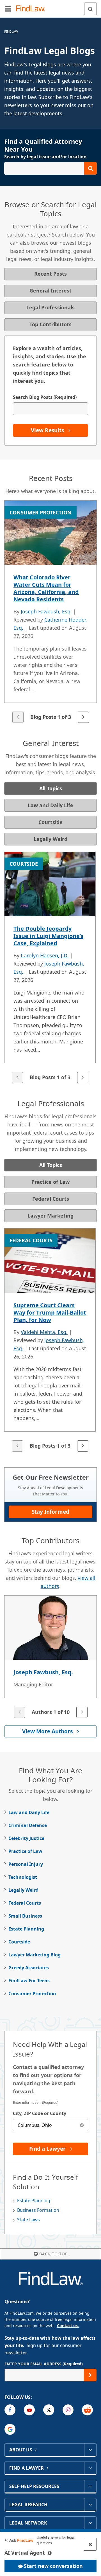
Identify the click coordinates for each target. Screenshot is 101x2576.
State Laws (28, 2220)
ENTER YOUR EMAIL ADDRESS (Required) (44, 2364)
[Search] (90, 9)
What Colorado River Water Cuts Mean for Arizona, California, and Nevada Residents (46, 588)
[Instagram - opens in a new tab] (68, 2410)
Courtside (19, 1942)
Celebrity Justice (26, 1838)
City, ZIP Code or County (40, 2113)
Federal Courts (25, 1903)
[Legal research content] (90, 2505)
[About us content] (90, 2450)
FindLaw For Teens (29, 1981)
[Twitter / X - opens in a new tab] (49, 2410)
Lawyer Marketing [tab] (50, 1216)
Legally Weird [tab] (50, 839)
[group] (50, 612)
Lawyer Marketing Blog (35, 1955)
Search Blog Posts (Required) (45, 397)
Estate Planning (26, 1929)
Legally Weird (23, 1890)
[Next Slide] (83, 717)
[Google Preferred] (10, 2429)
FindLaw (11, 31)
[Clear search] (82, 2125)
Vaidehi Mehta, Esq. (44, 1332)
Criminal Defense (28, 1825)
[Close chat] (90, 2544)
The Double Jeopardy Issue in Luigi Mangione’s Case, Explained (48, 936)
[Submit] (90, 2375)
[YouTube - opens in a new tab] (29, 2410)
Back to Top (53, 2254)
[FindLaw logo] (32, 9)
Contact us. (68, 2326)
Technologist (23, 1877)
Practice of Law (25, 1851)
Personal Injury (26, 1864)
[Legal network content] (90, 2523)
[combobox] (50, 2125)
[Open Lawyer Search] (50, 168)
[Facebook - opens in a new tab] (10, 2410)
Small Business (25, 1916)
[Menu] (8, 9)
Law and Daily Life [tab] (50, 805)
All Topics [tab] (51, 788)
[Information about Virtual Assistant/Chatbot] (50, 2553)
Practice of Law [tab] (50, 1182)
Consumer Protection (32, 1994)
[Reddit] (87, 2410)
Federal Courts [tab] (51, 1199)
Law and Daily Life (29, 1812)
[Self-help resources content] (90, 2486)
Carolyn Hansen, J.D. (45, 955)
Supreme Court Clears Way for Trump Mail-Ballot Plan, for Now (50, 1312)
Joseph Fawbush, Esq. (46, 611)
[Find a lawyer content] (90, 2468)
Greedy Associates (29, 1968)
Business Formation (38, 2210)
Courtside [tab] (50, 822)
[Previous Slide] (18, 717)
